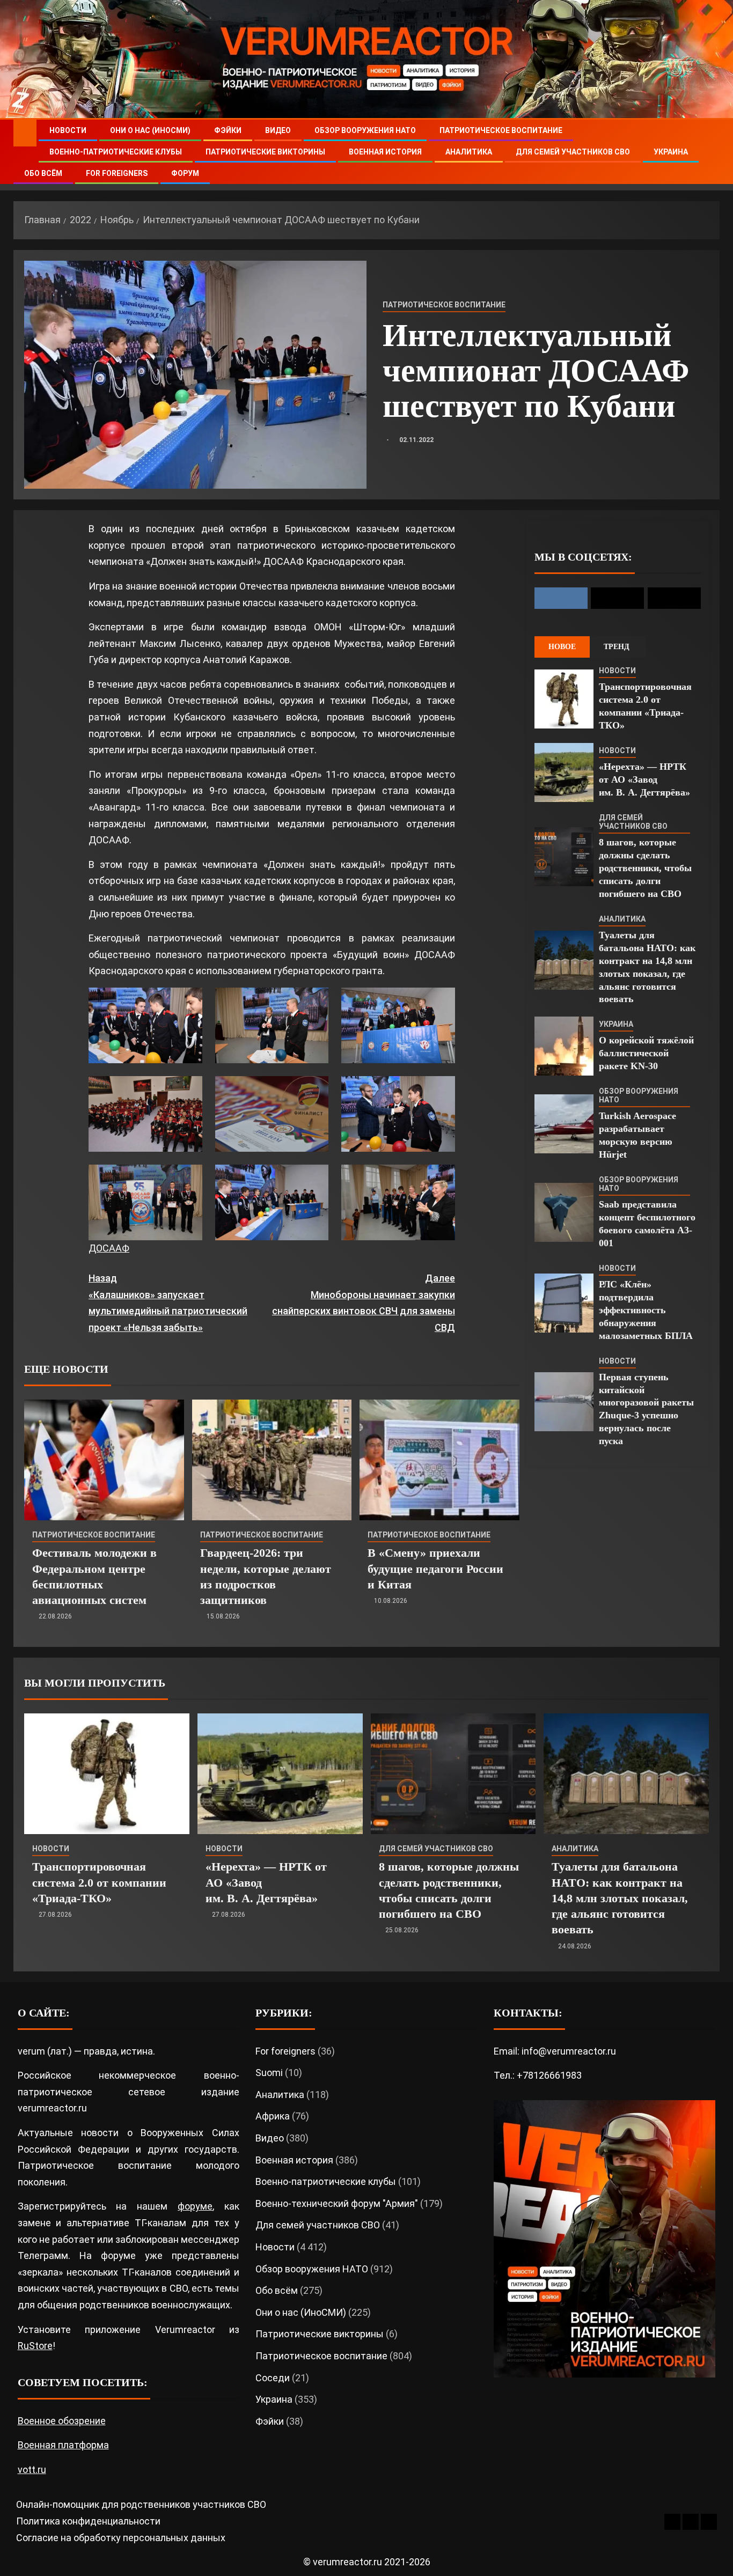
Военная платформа (63, 2445)
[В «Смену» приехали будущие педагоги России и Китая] (439, 1460)
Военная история (385, 152)
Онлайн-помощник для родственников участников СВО (141, 2504)
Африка (273, 2116)
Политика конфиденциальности (88, 2521)
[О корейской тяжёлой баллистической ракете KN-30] (564, 1046)
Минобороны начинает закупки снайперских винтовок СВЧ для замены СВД (363, 1303)
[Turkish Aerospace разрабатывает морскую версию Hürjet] (564, 1124)
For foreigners (117, 173)
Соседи (273, 2378)
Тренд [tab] (617, 647)
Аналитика (469, 152)
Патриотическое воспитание (501, 130)
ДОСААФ (109, 1248)
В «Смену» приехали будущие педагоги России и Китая (435, 1569)
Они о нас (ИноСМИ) (150, 130)
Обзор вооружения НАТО (365, 130)
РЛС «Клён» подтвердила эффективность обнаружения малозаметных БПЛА (646, 1310)
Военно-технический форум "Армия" (337, 2203)
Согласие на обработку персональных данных (121, 2538)
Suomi (269, 2073)
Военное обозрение (62, 2421)
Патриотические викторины (265, 152)
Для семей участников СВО (573, 152)
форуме (195, 2206)
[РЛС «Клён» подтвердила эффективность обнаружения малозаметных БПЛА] (564, 1303)
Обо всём (43, 173)
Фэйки (228, 130)
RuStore (35, 2346)
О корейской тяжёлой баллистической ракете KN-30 (646, 1053)
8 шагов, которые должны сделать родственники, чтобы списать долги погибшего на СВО (645, 868)
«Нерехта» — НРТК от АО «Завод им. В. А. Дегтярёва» (644, 779)
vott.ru (32, 2470)
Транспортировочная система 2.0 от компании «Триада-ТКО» (99, 1882)
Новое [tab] (562, 647)
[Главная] (25, 133)
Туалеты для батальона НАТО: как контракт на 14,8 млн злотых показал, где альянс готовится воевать (620, 1898)
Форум (185, 173)
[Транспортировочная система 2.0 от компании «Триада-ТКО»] (564, 699)
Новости (68, 130)
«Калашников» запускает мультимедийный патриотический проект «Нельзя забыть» (168, 1303)
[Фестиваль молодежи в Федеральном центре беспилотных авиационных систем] (104, 1460)
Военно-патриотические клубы (116, 152)
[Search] (710, 152)
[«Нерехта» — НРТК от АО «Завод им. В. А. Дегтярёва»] (564, 772)
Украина (671, 152)
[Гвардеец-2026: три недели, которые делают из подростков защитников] (272, 1460)
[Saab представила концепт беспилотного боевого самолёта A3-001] (564, 1212)
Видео (278, 130)
